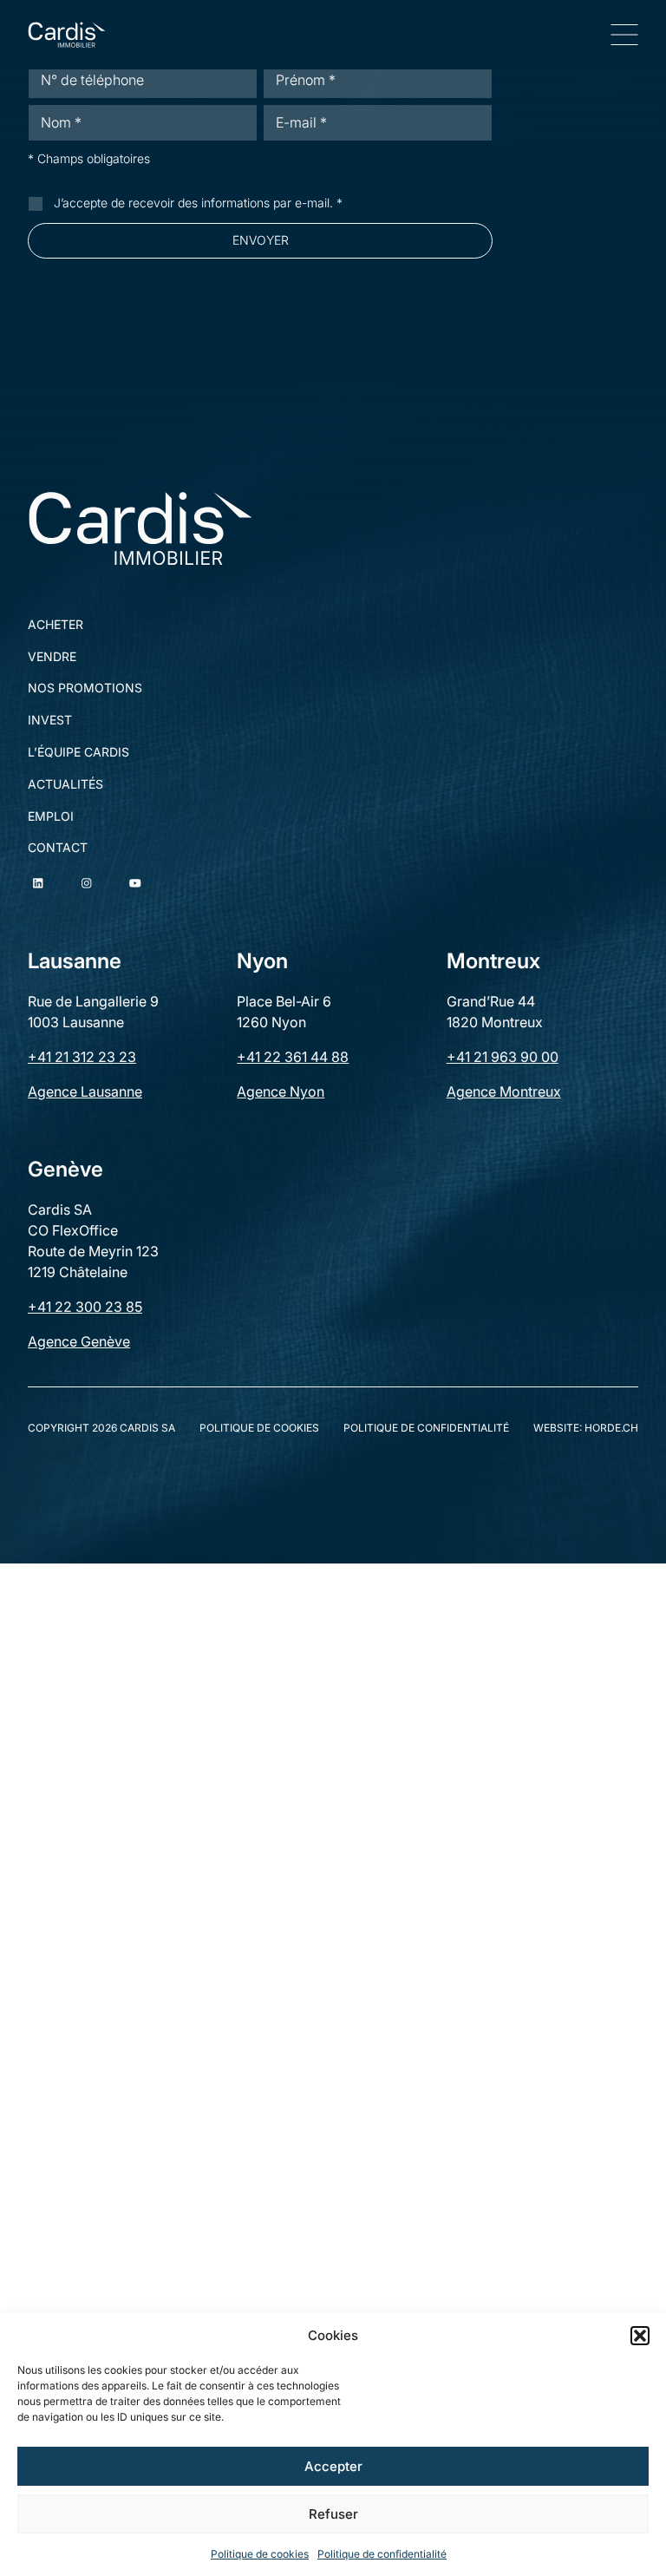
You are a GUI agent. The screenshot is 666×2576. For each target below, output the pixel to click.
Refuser (333, 2514)
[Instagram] (87, 883)
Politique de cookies (260, 2554)
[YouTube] (135, 883)
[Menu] (624, 35)
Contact (58, 848)
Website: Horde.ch (586, 1428)
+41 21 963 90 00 (503, 1057)
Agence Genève (79, 1341)
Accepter (333, 2466)
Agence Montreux (504, 1091)
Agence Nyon (281, 1091)
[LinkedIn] (38, 883)
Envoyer (261, 240)
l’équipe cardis (78, 752)
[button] (640, 2336)
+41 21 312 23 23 (82, 1057)
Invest (50, 720)
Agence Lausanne (85, 1091)
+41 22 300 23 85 (85, 1307)
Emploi (51, 816)
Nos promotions (85, 688)
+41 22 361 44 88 (293, 1057)
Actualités (65, 784)
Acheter (55, 625)
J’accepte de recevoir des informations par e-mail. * (198, 203)
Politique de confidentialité (382, 2554)
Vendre (52, 657)
